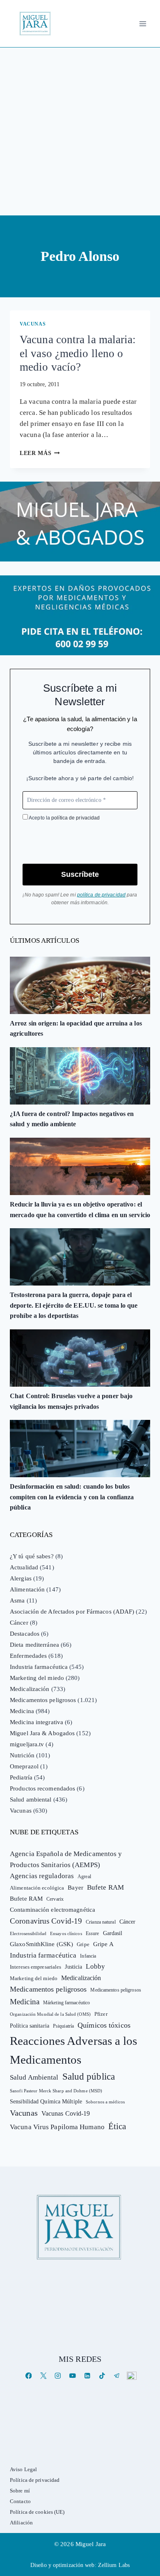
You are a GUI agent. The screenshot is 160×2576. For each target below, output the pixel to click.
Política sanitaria (30, 2026)
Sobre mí (20, 2491)
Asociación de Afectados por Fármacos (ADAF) (72, 1612)
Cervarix (55, 1899)
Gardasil (113, 1933)
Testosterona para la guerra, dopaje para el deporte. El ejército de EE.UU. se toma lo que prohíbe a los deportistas (74, 1305)
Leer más (40, 453)
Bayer (75, 1888)
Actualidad (24, 1567)
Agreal (84, 1877)
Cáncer (19, 1623)
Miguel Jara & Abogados (42, 1733)
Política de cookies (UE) (37, 2512)
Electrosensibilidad (28, 1933)
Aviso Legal (23, 2469)
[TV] (131, 2376)
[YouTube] (72, 2376)
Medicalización (30, 1689)
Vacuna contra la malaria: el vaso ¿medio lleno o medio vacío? (78, 353)
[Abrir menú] (143, 24)
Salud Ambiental (34, 2077)
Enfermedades (28, 1656)
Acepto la (64, 818)
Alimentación (27, 1589)
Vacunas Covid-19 (66, 2113)
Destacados (25, 1634)
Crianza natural (101, 1922)
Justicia (73, 1967)
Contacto (20, 2501)
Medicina (22, 1711)
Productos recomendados (42, 1788)
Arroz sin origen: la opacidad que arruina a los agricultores (76, 1029)
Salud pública (89, 2077)
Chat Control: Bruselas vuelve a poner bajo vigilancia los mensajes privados (71, 1401)
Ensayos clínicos (66, 1933)
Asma (17, 1600)
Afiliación (21, 2523)
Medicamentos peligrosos (43, 1700)
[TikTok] (102, 2376)
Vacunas (33, 324)
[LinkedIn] (87, 2376)
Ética (117, 2126)
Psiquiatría (63, 2026)
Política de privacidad (35, 2480)
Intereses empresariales (35, 1967)
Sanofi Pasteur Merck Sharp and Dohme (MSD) (56, 2091)
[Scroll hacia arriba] (145, 2506)
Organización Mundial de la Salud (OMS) (50, 2014)
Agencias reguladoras (42, 1876)
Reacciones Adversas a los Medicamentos (74, 2050)
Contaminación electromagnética (53, 1910)
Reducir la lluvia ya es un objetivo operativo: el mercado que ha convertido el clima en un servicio (80, 1210)
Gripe (83, 1944)
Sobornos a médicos (105, 2102)
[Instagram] (58, 2376)
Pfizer (101, 2014)
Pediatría (21, 1777)
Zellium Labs (114, 2565)
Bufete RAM (105, 1887)
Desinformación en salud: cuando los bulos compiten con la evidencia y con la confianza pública (72, 1497)
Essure (93, 1934)
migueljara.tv (27, 1744)
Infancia (88, 1956)
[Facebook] (29, 2376)
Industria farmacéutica (39, 1667)
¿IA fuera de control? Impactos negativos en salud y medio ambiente (72, 1119)
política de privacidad (75, 818)
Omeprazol (24, 1766)
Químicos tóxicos (104, 2025)
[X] (43, 2376)
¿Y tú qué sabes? (32, 1556)
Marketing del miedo (37, 1678)
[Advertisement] (80, 131)
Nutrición (22, 1755)
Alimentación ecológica (37, 1888)
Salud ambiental (31, 1800)
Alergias (21, 1578)
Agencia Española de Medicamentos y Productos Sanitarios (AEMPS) (66, 1859)
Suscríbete (80, 874)
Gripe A (103, 1944)
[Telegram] (117, 2376)
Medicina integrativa (37, 1722)
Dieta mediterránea (34, 1645)
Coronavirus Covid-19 (46, 1921)
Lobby (95, 1966)
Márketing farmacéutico (66, 2003)
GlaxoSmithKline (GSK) (41, 1944)
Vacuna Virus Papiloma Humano (57, 2127)
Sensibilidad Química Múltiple (46, 2101)
